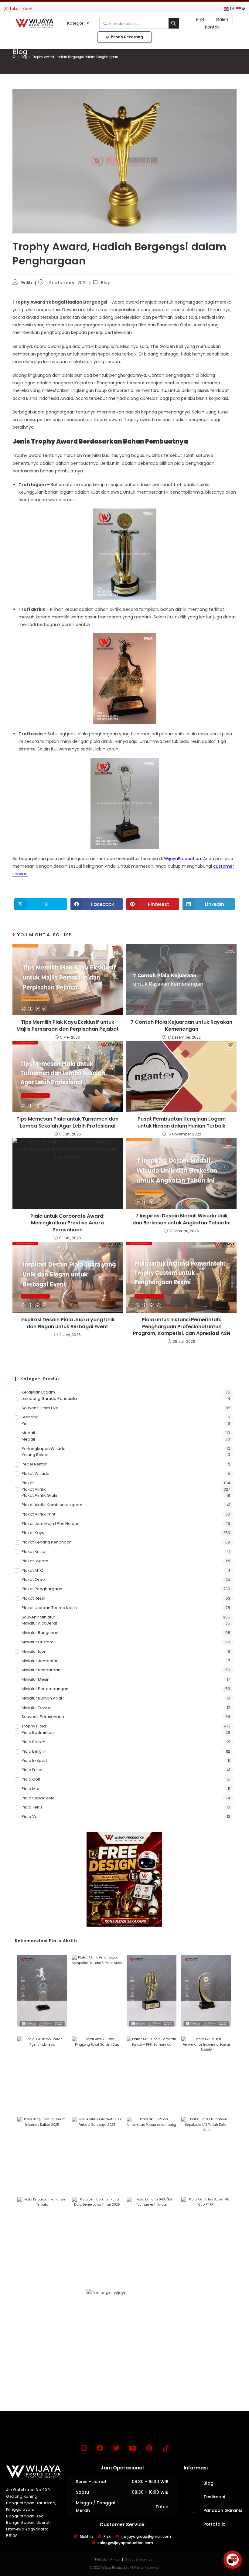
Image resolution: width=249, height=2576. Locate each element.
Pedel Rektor (34, 1464)
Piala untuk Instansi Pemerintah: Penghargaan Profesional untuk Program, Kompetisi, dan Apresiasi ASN (182, 1327)
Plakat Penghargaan (42, 1589)
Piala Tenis (32, 1807)
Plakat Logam (35, 1561)
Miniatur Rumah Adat (42, 1698)
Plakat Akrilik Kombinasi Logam (52, 1505)
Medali (28, 1433)
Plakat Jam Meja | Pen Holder (50, 1524)
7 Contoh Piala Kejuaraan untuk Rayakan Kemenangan (181, 1026)
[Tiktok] (165, 2448)
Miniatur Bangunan (40, 1633)
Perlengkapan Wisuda (44, 1449)
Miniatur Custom (38, 1642)
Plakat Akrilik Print (38, 1514)
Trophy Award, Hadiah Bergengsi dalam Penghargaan (75, 57)
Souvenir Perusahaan (43, 1717)
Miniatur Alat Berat (39, 1623)
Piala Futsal (32, 1770)
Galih (26, 283)
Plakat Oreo (33, 1579)
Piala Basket (34, 1742)
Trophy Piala (34, 1726)
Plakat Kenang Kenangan (47, 1542)
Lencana (30, 1417)
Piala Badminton (38, 1732)
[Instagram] (84, 2448)
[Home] (14, 57)
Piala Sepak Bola (38, 1798)
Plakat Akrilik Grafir (40, 1495)
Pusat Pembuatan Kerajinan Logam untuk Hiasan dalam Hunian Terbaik (182, 1122)
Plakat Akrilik (34, 1489)
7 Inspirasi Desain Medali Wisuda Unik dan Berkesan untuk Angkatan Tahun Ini (181, 1219)
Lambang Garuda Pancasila (49, 1399)
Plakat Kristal (34, 1552)
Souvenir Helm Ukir (40, 1408)
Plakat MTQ (32, 1570)
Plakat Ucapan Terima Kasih (49, 1608)
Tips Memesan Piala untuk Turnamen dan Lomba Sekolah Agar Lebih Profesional (67, 1122)
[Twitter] (116, 2448)
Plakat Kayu (33, 1533)
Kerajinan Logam (38, 1392)
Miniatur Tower (36, 1708)
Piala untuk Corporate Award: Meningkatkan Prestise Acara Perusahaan (67, 1223)
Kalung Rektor (35, 1455)
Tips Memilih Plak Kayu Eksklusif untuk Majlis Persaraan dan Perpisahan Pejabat (68, 1026)
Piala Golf (31, 1779)
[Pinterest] (149, 2448)
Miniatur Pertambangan (45, 1689)
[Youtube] (133, 2448)
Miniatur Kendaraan (41, 1670)
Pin (24, 1423)
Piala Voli (31, 1817)
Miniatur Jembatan (40, 1661)
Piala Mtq (31, 1789)
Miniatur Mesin (36, 1679)
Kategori (76, 23)
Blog (106, 283)
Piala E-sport (34, 1760)
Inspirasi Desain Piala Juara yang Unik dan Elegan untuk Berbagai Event (67, 1323)
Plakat (28, 1483)
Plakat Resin (33, 1598)
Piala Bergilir (34, 1751)
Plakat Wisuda (36, 1473)
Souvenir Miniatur (38, 1617)
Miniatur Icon (34, 1651)
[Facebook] (100, 2448)
